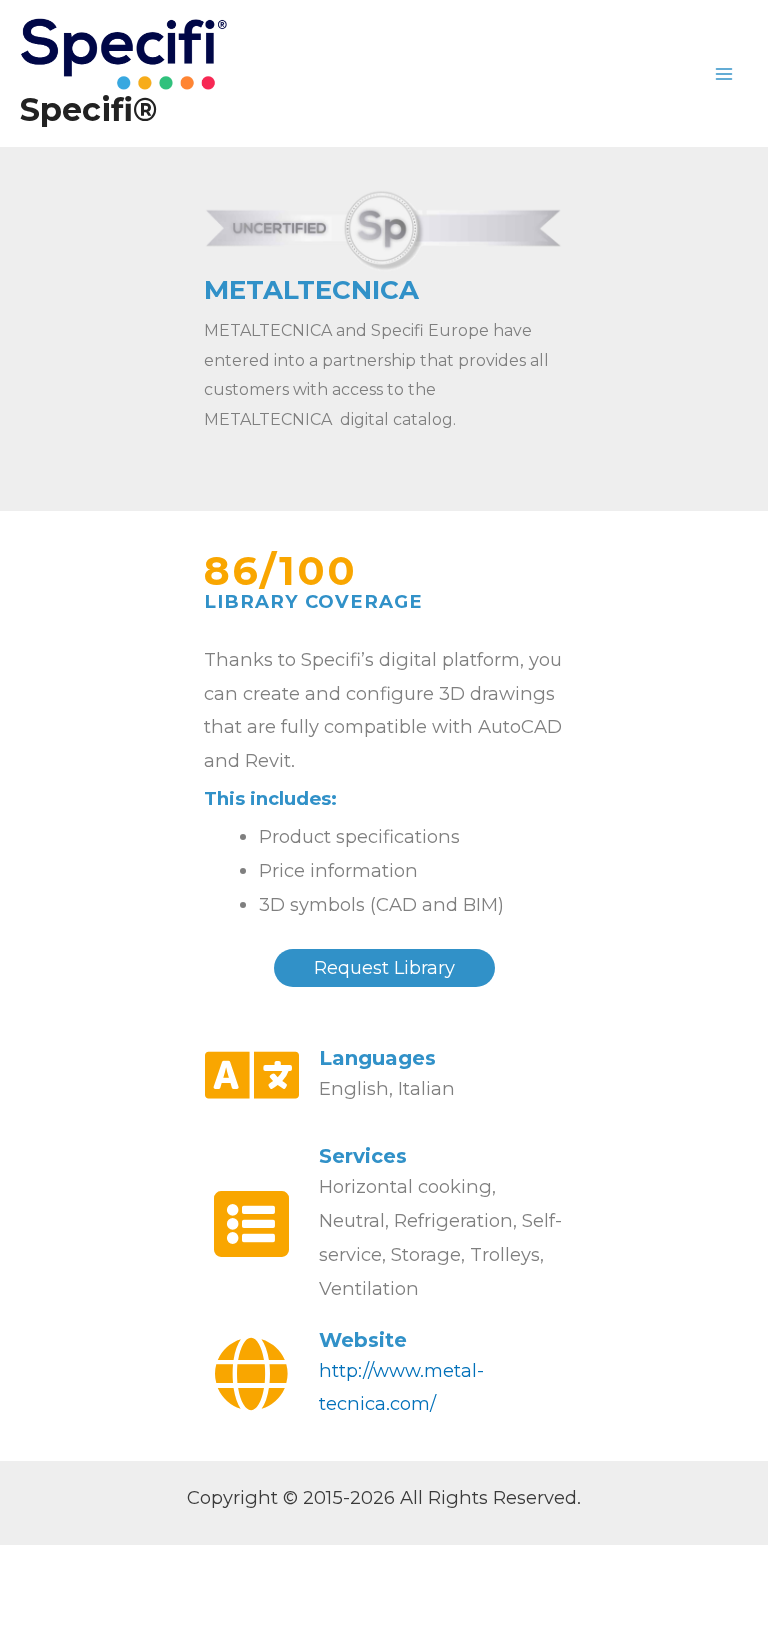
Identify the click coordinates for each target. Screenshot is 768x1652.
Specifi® (88, 109)
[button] (384, 968)
